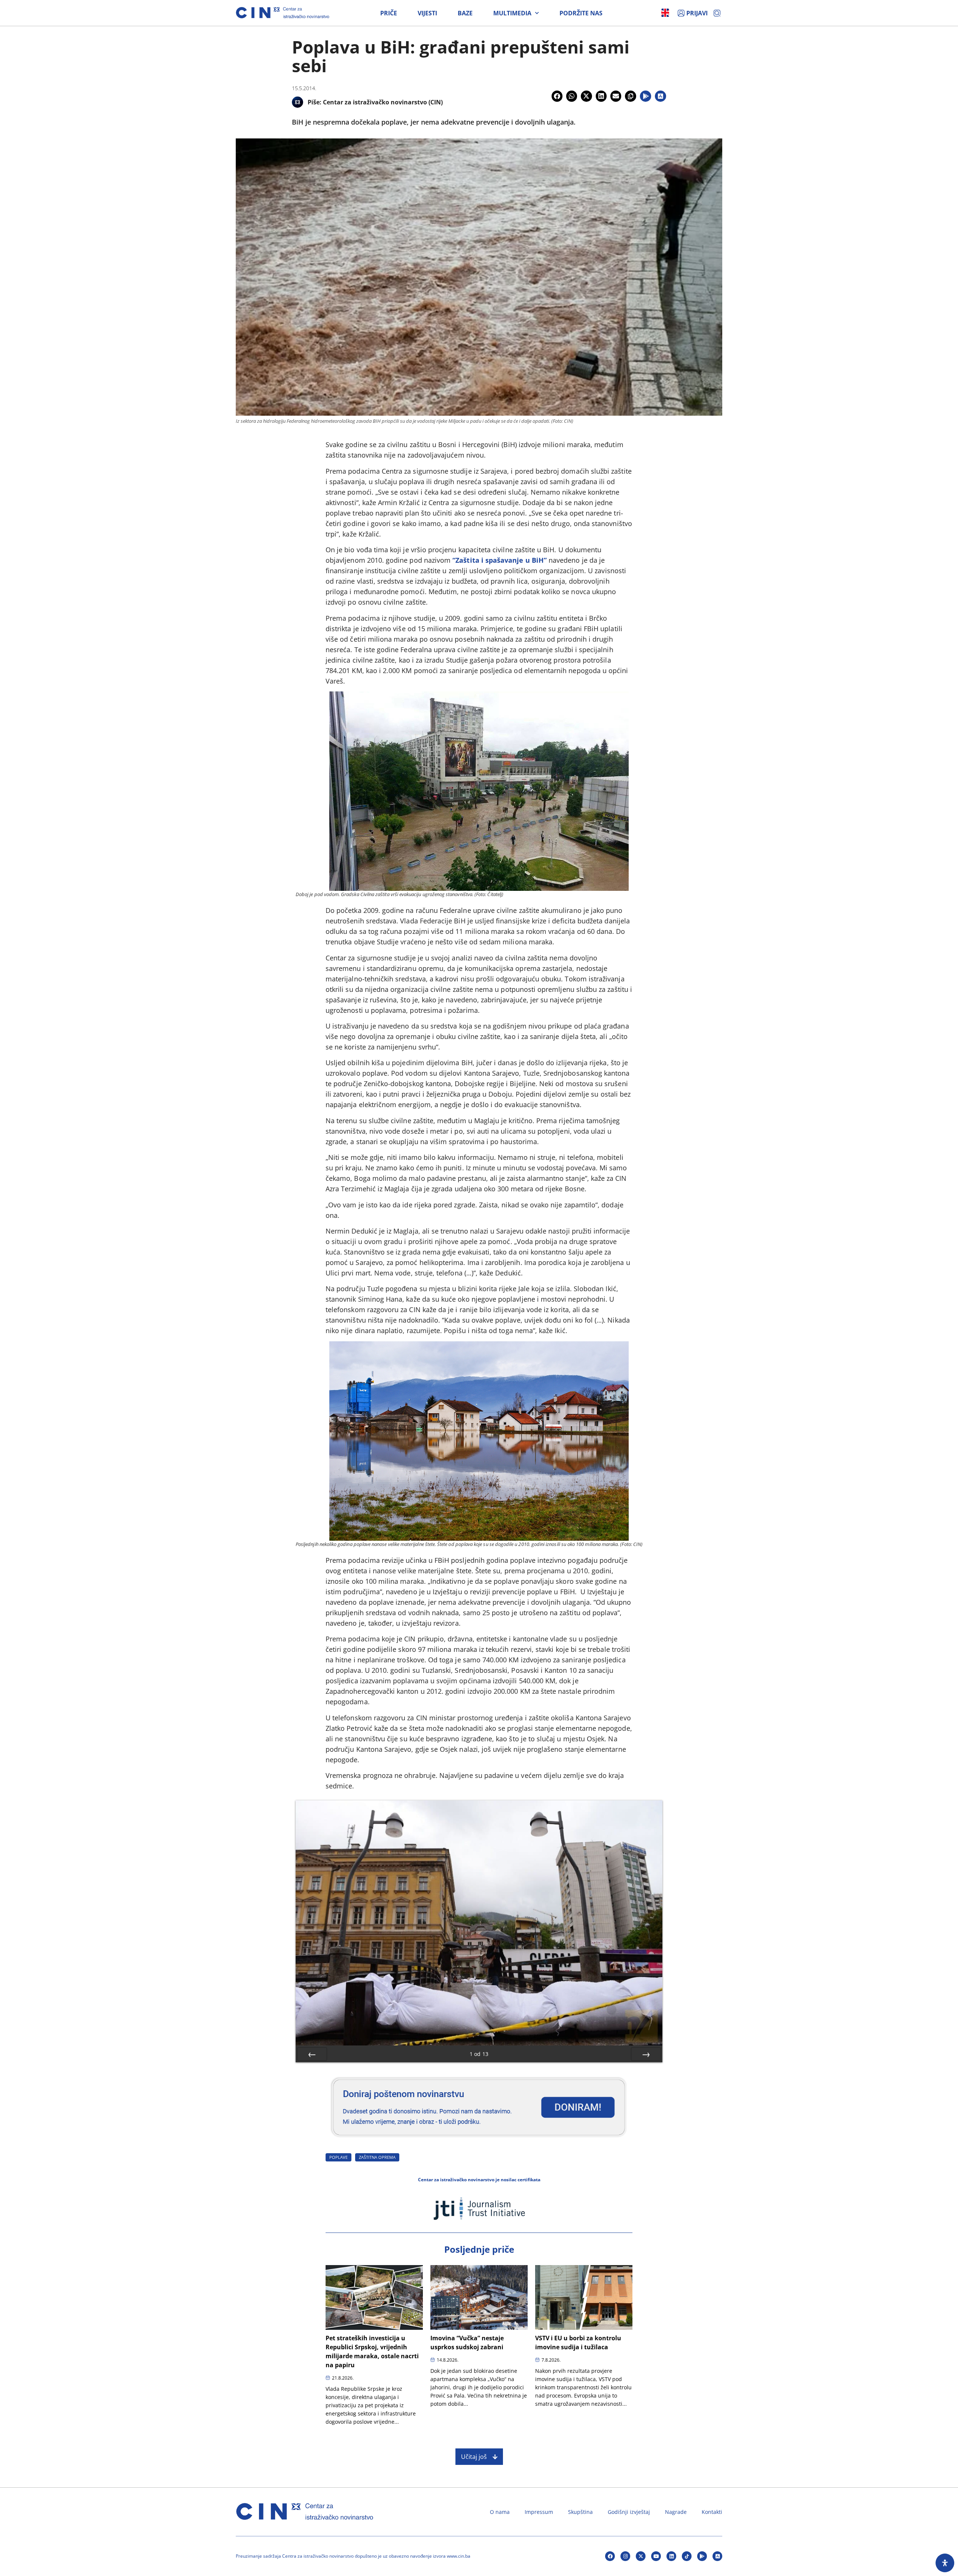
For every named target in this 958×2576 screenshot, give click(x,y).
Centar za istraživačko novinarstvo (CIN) (383, 102)
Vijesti (427, 13)
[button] (557, 96)
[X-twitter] (641, 2556)
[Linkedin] (671, 2556)
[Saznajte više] (479, 2140)
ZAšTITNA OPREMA (377, 2157)
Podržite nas (581, 13)
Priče (389, 13)
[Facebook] (610, 2556)
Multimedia (512, 13)
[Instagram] (625, 2556)
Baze (465, 13)
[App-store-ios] (717, 2556)
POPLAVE (338, 2157)
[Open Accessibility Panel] (945, 2563)
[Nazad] (312, 2054)
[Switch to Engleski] (665, 13)
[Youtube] (656, 2556)
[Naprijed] (646, 2054)
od (479, 2054)
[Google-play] (702, 2556)
